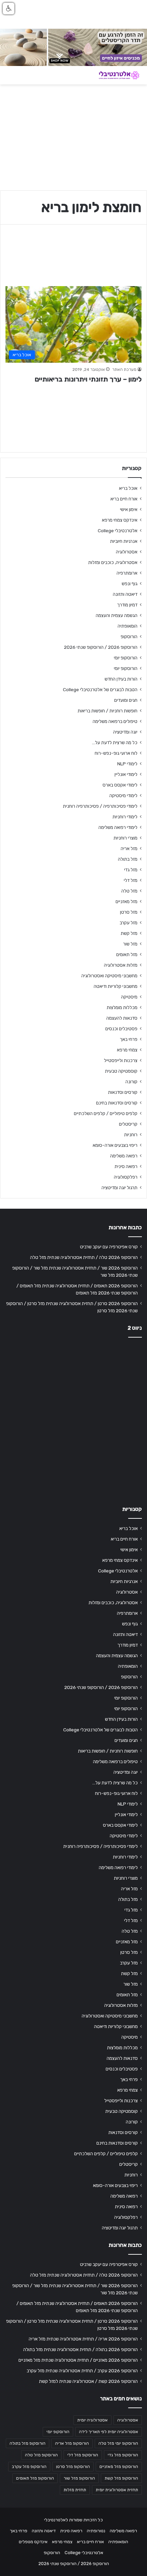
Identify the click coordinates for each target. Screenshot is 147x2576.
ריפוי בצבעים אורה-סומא (115, 1145)
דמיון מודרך (127, 605)
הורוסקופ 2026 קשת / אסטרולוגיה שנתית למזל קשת (88, 2381)
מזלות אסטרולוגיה (121, 965)
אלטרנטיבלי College (118, 531)
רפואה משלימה (124, 1156)
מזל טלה (129, 891)
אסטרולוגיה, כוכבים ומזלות (113, 562)
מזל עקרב (129, 923)
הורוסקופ (129, 636)
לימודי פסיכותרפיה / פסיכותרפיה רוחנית (100, 806)
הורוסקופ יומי (126, 658)
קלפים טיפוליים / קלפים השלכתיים (106, 1113)
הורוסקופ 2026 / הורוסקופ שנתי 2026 (101, 647)
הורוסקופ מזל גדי (123, 2455)
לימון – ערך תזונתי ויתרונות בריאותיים (88, 379)
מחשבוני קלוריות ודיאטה (116, 986)
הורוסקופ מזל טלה (41, 2455)
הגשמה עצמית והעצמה (117, 615)
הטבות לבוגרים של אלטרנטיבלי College (100, 689)
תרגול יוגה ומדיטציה (119, 1188)
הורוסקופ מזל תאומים (35, 2478)
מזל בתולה (128, 859)
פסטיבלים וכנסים (121, 1029)
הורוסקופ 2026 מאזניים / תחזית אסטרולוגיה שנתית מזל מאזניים (78, 2360)
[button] (9, 9)
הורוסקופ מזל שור (79, 2478)
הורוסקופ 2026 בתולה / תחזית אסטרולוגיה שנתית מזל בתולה (81, 2349)
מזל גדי (131, 870)
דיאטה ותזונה (125, 594)
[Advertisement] (73, 1420)
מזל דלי (131, 880)
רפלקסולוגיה (126, 1177)
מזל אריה (129, 848)
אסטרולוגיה (127, 552)
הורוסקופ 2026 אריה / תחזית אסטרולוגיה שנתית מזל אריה (83, 2339)
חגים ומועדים (126, 700)
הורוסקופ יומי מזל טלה (118, 2443)
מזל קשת (129, 933)
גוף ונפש (130, 583)
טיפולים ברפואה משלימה (115, 721)
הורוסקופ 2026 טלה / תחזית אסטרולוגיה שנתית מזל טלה (84, 1257)
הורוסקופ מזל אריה (72, 2443)
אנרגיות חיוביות (124, 541)
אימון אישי (129, 509)
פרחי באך (129, 1039)
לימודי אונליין (126, 774)
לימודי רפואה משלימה (118, 827)
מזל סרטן (129, 912)
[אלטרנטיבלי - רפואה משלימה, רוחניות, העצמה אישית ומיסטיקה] (115, 75)
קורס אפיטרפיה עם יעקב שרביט (109, 1247)
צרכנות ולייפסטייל (121, 1060)
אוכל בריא (128, 488)
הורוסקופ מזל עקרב (29, 2467)
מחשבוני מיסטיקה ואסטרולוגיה (109, 976)
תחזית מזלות (75, 2490)
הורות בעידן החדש (121, 679)
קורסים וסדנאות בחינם (117, 1103)
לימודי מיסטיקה (123, 795)
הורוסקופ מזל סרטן (73, 2467)
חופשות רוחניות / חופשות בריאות (108, 711)
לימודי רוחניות (125, 817)
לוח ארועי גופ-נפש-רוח (116, 753)
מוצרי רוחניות (125, 838)
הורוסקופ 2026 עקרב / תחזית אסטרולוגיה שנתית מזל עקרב (82, 2371)
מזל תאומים (127, 954)
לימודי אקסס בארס (120, 785)
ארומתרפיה (127, 573)
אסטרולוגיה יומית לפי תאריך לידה (109, 2432)
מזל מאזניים (126, 901)
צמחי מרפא (127, 1050)
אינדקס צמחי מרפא (120, 520)
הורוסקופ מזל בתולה (28, 2443)
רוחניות (131, 1135)
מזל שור (130, 944)
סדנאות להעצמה (122, 1018)
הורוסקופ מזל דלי (83, 2455)
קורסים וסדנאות (123, 1092)
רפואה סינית (126, 1166)
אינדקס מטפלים (33, 2542)
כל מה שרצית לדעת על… (115, 742)
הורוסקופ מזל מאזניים (119, 2467)
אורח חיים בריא (124, 499)
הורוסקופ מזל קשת (121, 2478)
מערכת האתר (124, 370)
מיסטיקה (129, 997)
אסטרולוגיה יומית (92, 2420)
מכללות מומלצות (122, 1007)
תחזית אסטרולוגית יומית (117, 2490)
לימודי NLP (127, 764)
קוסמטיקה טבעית (121, 1071)
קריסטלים (128, 1124)
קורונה (131, 1082)
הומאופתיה (128, 626)
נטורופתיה (96, 2531)
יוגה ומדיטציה (125, 732)
